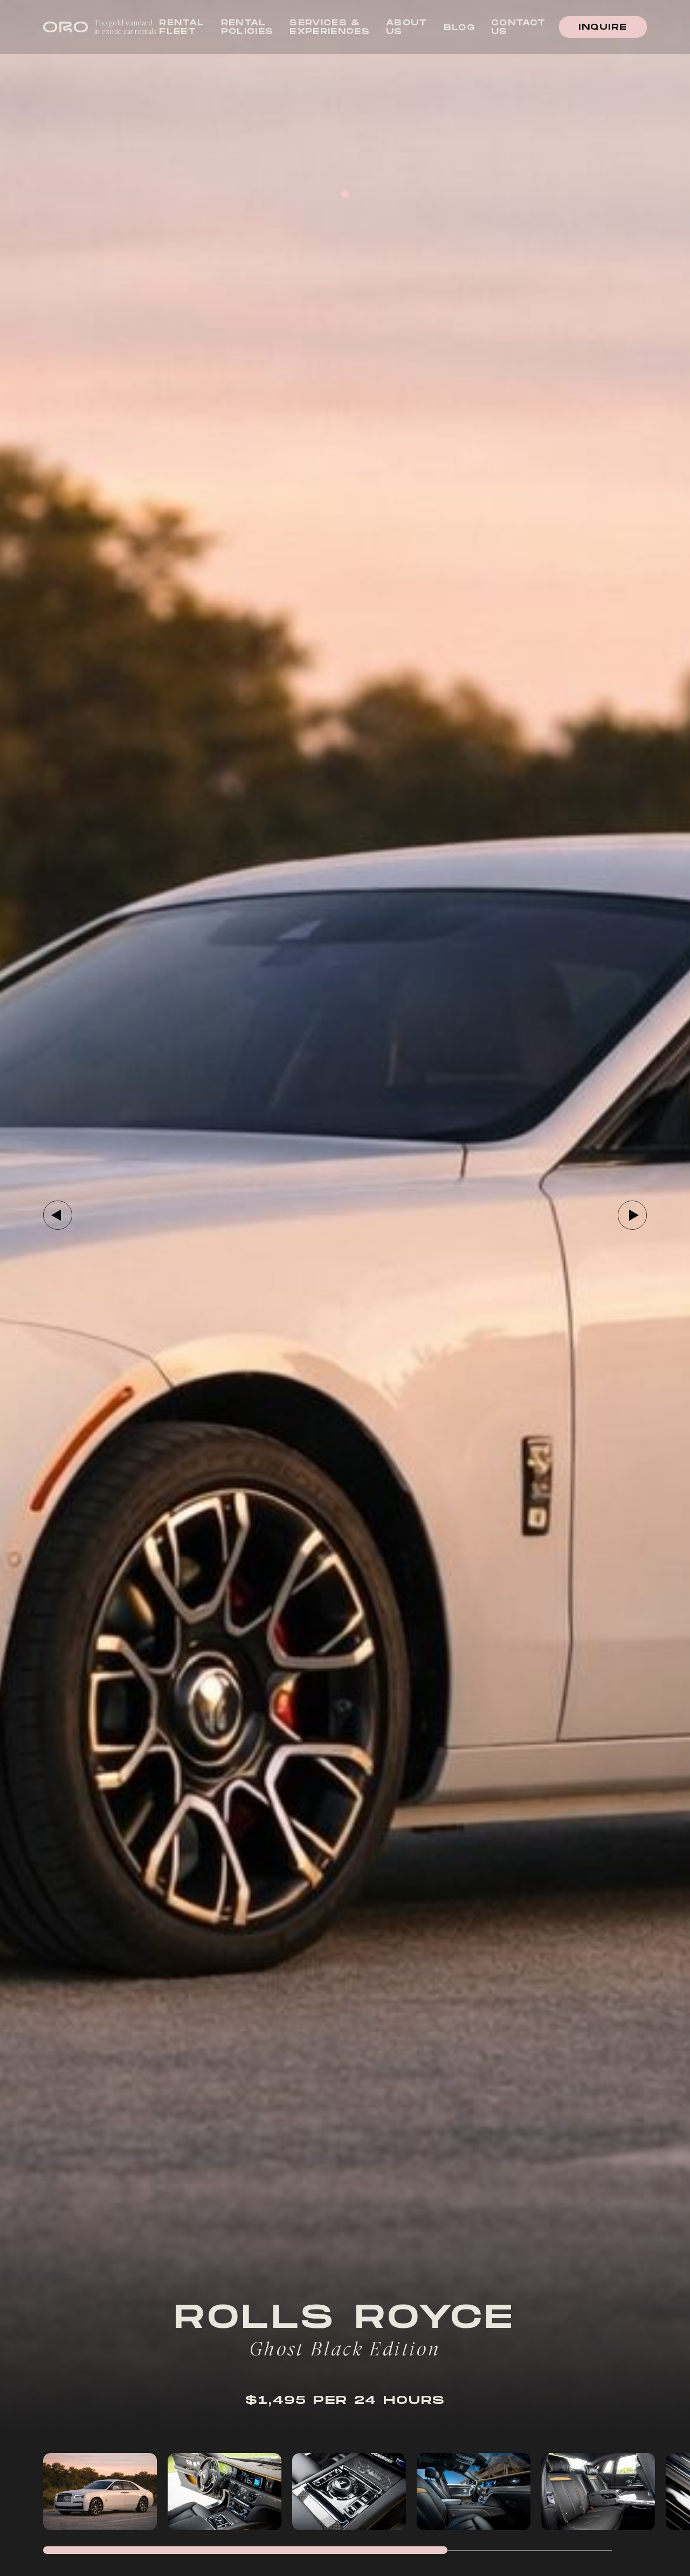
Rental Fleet (182, 27)
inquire (603, 27)
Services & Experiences (330, 27)
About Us (407, 27)
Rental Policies (247, 27)
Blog (459, 28)
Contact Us (518, 27)
